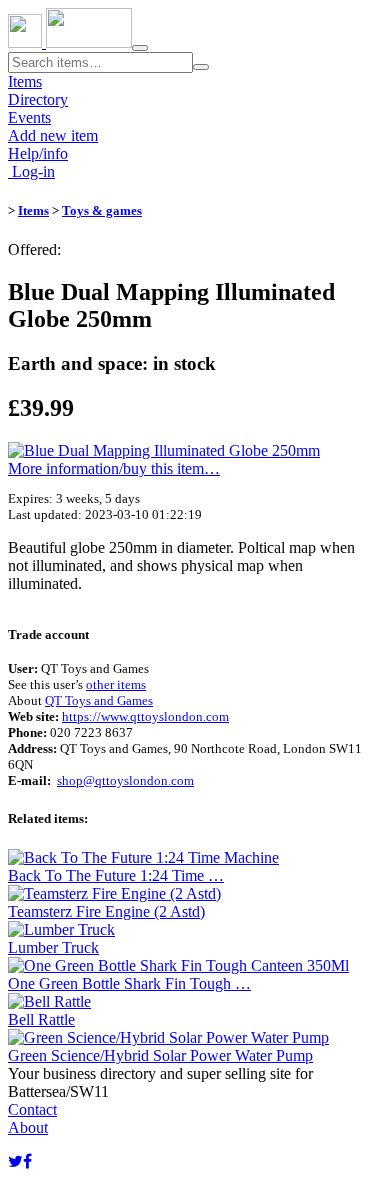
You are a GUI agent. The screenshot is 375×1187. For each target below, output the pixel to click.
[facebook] (27, 1161)
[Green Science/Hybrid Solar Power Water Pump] (168, 1037)
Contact (32, 1109)
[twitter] (15, 1161)
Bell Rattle (41, 1019)
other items (116, 684)
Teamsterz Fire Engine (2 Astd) (106, 911)
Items (25, 81)
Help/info (38, 153)
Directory (38, 99)
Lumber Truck (53, 947)
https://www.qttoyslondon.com (145, 716)
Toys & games (102, 210)
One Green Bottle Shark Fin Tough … (129, 983)
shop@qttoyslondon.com (125, 780)
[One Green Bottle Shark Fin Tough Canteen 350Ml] (178, 965)
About (28, 1127)
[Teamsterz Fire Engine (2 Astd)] (114, 893)
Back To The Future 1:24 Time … (116, 875)
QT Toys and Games (99, 700)
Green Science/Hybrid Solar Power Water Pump (160, 1055)
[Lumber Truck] (61, 929)
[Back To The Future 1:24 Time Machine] (143, 857)
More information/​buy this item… (114, 468)
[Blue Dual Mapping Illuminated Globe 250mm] (164, 450)
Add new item (53, 135)
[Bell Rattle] (49, 1001)
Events (29, 117)
